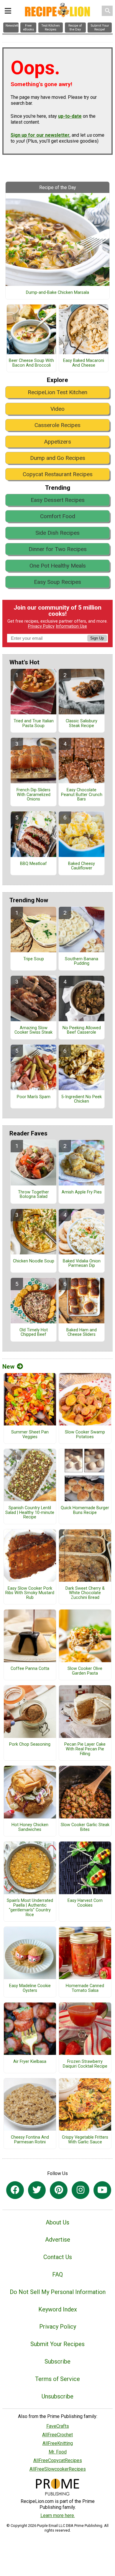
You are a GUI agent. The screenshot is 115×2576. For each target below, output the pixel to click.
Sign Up (97, 638)
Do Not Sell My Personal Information (58, 2292)
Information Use (71, 626)
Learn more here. (58, 2515)
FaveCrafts (58, 2426)
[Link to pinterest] (59, 2190)
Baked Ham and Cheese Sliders (82, 1333)
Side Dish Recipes (57, 533)
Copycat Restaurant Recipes (58, 474)
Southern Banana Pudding (82, 961)
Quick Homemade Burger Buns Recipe (85, 1510)
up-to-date (70, 116)
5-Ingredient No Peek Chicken (82, 1099)
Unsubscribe (57, 2396)
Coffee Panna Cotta (30, 1669)
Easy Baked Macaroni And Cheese (84, 363)
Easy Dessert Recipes (58, 500)
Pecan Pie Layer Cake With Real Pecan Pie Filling (85, 1749)
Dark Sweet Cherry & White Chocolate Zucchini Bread (85, 1593)
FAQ (57, 2274)
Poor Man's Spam (34, 1097)
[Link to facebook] (15, 2190)
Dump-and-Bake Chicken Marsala (57, 293)
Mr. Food (58, 2452)
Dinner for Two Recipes (58, 549)
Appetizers (57, 442)
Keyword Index (58, 2309)
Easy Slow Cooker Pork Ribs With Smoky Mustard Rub (30, 1593)
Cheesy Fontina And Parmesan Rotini (30, 2140)
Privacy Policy (41, 626)
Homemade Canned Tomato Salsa (85, 1988)
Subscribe (57, 2361)
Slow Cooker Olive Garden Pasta (85, 1671)
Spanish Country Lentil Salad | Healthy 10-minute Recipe (30, 1513)
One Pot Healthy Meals (58, 566)
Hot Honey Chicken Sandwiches (30, 1827)
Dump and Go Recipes (58, 458)
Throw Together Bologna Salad (33, 1195)
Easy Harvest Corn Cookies (85, 1903)
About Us (57, 2222)
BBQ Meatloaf (33, 864)
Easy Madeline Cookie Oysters (30, 1988)
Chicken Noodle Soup (34, 1261)
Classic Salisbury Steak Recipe (82, 724)
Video (57, 409)
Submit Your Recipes (57, 2344)
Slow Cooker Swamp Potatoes (85, 1435)
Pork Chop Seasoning (30, 1744)
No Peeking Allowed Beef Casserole (82, 1030)
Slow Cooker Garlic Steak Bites (85, 1827)
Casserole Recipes (57, 425)
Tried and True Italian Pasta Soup (34, 724)
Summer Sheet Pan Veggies (30, 1435)
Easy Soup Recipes (57, 582)
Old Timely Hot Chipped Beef (34, 1333)
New (8, 1367)
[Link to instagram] (80, 2190)
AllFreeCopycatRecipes (58, 2460)
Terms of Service (57, 2379)
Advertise (58, 2240)
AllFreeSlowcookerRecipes (58, 2469)
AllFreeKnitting (58, 2443)
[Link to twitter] (37, 2190)
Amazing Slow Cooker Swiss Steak (33, 1030)
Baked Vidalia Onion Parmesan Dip (82, 1264)
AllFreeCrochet (57, 2435)
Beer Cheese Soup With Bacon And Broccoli (31, 363)
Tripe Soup (34, 959)
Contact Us (58, 2257)
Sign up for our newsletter (40, 135)
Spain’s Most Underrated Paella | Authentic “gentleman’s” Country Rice (30, 1908)
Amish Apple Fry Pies (82, 1192)
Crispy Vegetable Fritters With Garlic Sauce (85, 2140)
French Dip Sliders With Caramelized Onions (33, 795)
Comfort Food (58, 516)
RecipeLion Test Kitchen (57, 392)
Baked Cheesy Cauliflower (82, 866)
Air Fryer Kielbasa (30, 2062)
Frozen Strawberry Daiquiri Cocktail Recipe (85, 2064)
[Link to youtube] (102, 2190)
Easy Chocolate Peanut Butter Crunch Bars (82, 795)
